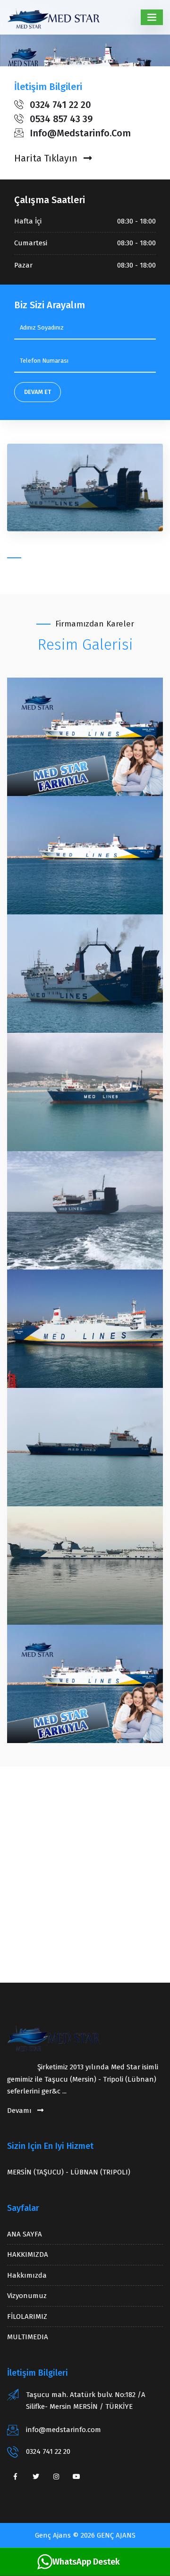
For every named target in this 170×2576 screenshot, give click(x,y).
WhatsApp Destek (86, 2562)
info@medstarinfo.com (64, 2430)
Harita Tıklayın (47, 158)
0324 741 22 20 (48, 2451)
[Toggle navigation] (152, 17)
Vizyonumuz (27, 2296)
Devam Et (38, 392)
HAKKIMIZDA (28, 2254)
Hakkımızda (27, 2275)
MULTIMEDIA (28, 2337)
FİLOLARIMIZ (27, 2317)
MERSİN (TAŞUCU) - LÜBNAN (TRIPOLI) (69, 2172)
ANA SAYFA (25, 2234)
